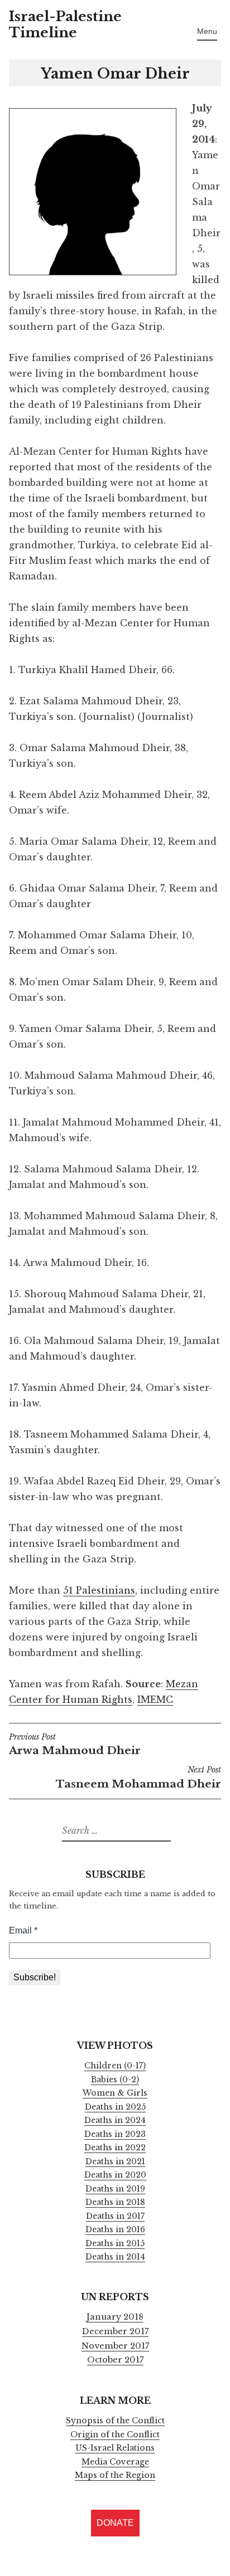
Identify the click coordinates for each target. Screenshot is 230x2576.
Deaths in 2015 (115, 2243)
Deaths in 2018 (115, 2202)
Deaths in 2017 (115, 2216)
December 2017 (115, 2331)
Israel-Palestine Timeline (65, 25)
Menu (207, 31)
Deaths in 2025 (115, 2107)
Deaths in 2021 (115, 2161)
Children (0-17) (115, 2066)
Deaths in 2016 (115, 2229)
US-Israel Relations (115, 2448)
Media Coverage (115, 2462)
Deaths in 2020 (115, 2175)
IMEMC (155, 1700)
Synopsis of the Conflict (115, 2421)
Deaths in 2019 (115, 2189)
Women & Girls (115, 2093)
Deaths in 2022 (115, 2148)
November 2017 (115, 2346)
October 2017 (115, 2360)
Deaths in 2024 (115, 2120)
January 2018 (115, 2317)
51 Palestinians (99, 1590)
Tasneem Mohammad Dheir (138, 1778)
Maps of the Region (115, 2475)
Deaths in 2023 (115, 2134)
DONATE (115, 2523)
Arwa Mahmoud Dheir (75, 1745)
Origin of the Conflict (115, 2434)
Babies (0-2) (115, 2080)
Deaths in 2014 (115, 2257)
